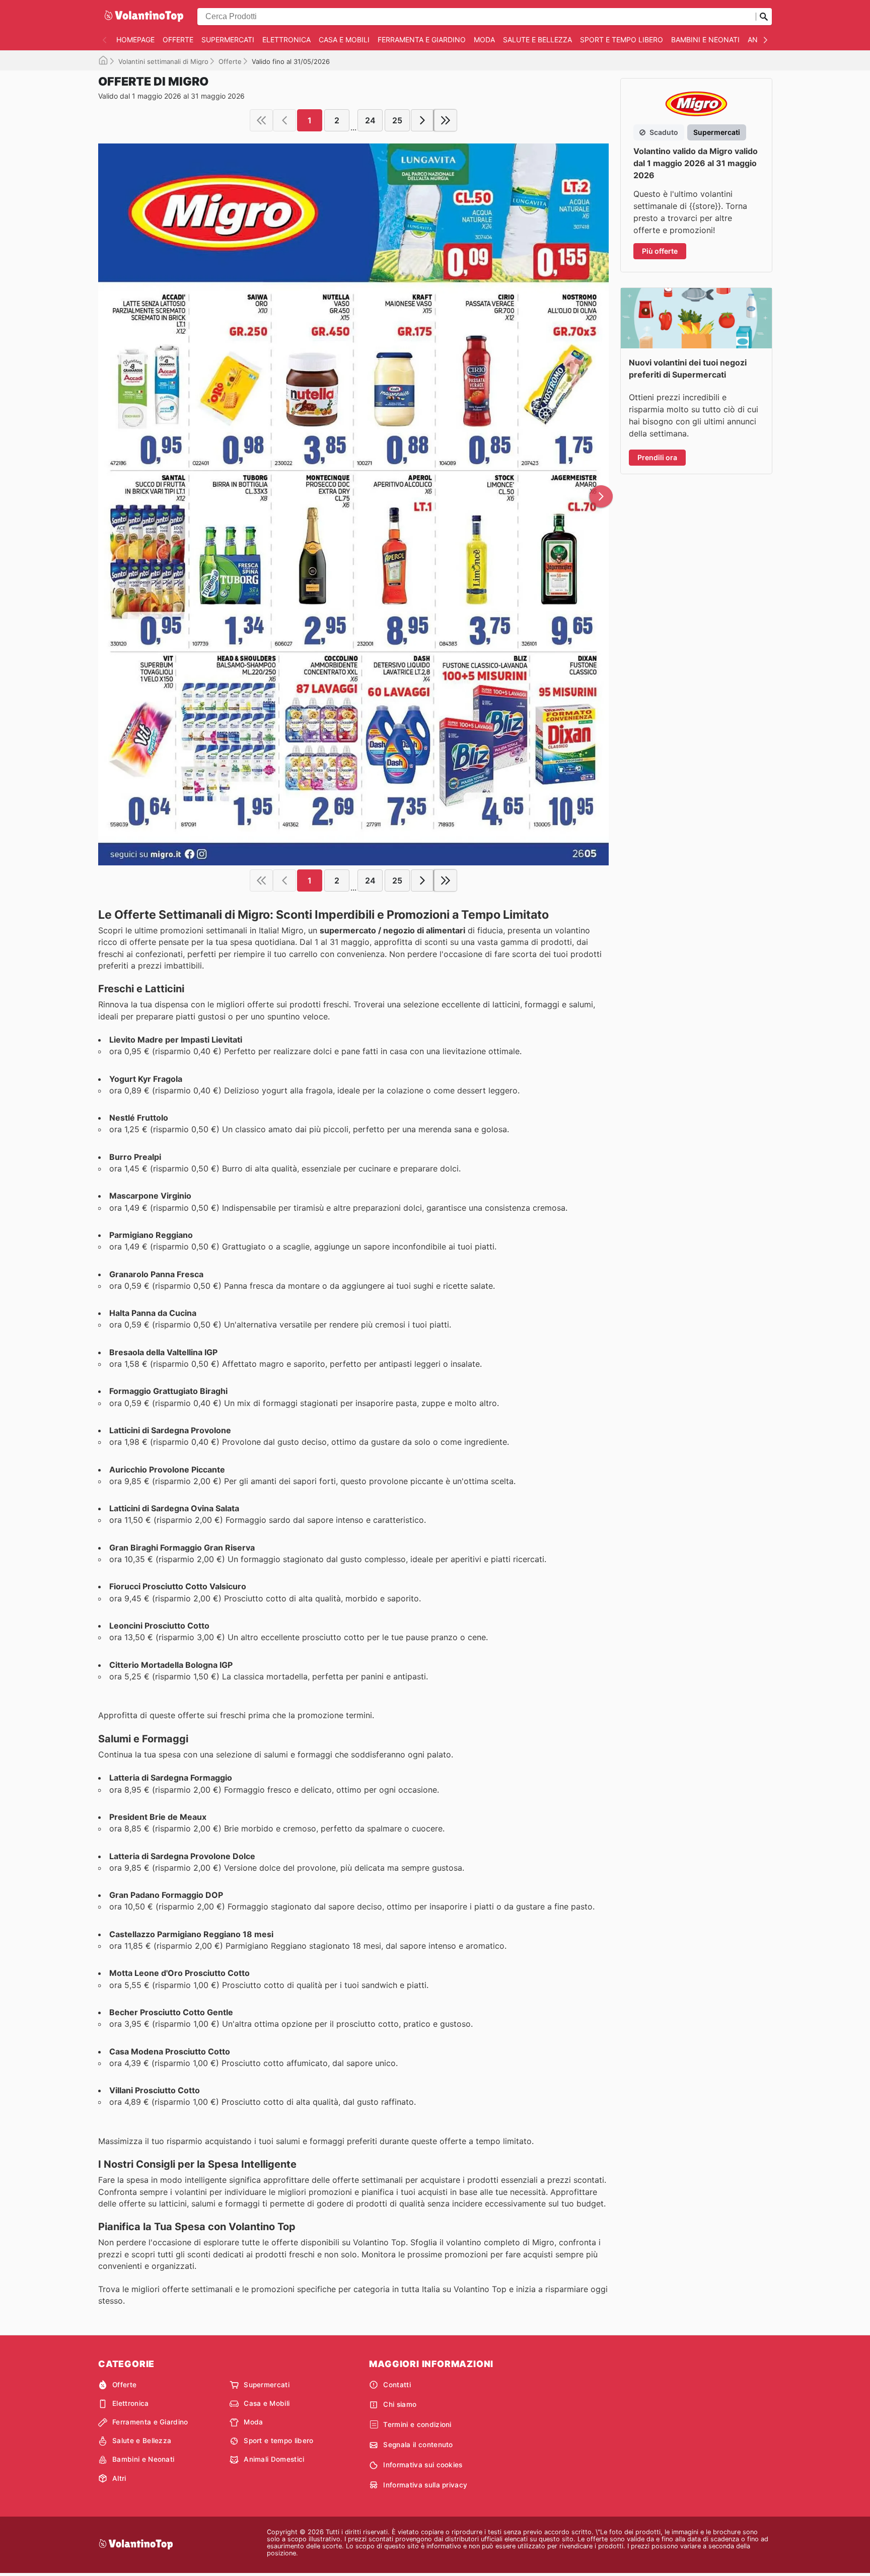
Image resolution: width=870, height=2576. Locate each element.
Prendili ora (657, 457)
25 (397, 120)
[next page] (422, 120)
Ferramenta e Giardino (422, 40)
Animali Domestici (274, 2459)
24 (370, 120)
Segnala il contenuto (418, 2445)
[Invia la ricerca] (764, 17)
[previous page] (284, 120)
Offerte (178, 40)
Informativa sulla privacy (425, 2485)
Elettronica (286, 40)
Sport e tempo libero (622, 40)
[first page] (261, 120)
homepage (135, 40)
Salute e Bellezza (537, 40)
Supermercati (228, 40)
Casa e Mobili (344, 40)
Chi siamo (400, 2404)
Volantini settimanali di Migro (163, 61)
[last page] (446, 120)
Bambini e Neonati (705, 40)
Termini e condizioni (417, 2424)
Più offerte (660, 251)
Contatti (397, 2385)
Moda (484, 40)
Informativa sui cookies (423, 2465)
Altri (119, 2478)
